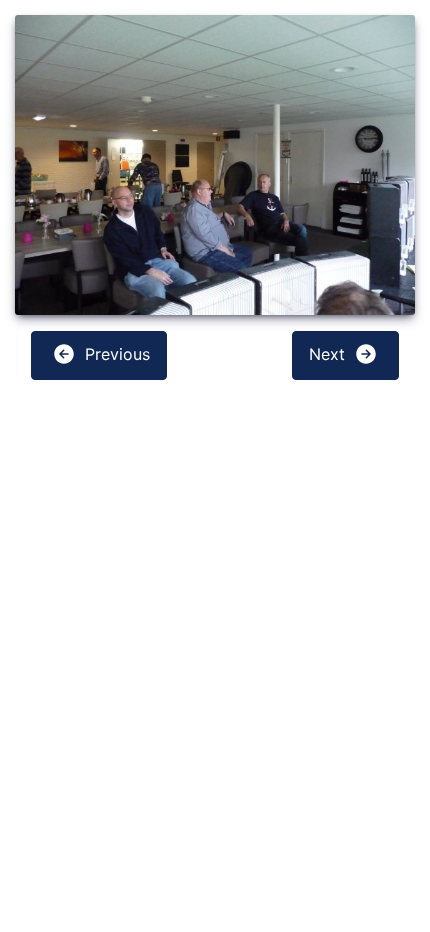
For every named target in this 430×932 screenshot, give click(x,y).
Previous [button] (115, 354)
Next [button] (329, 354)
